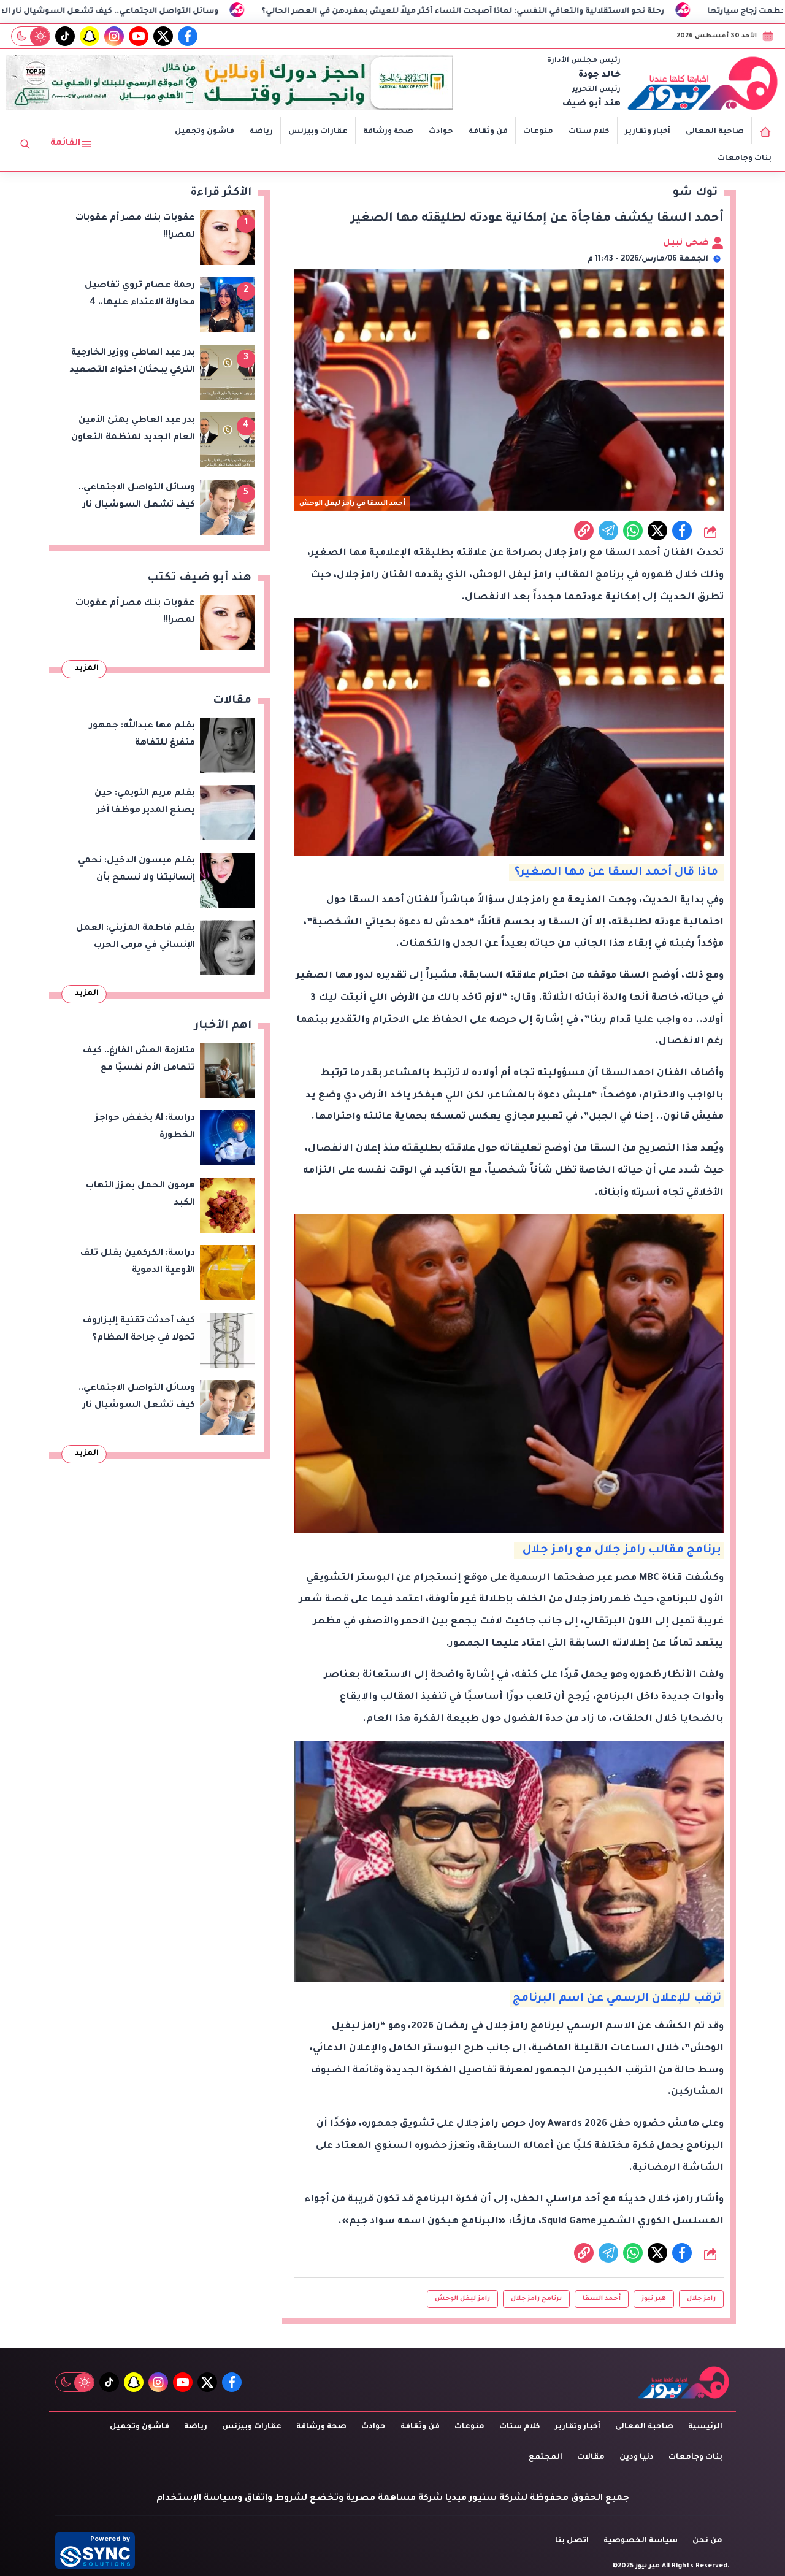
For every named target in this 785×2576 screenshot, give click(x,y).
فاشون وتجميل (205, 132)
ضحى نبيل (687, 243)
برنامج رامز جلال (536, 2299)
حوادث (441, 132)
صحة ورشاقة (388, 132)
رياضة (261, 132)
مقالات (591, 2458)
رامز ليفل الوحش (462, 2299)
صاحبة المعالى (715, 132)
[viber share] (608, 531)
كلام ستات (589, 132)
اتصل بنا (572, 2541)
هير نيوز (654, 2299)
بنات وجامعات (745, 159)
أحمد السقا (602, 2299)
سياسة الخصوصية (641, 2541)
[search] (25, 144)
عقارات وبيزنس (318, 132)
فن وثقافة (488, 132)
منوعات (538, 132)
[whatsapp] (584, 531)
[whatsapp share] (633, 531)
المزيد (87, 669)
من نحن (707, 2541)
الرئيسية (705, 2427)
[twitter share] (657, 531)
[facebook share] (682, 531)
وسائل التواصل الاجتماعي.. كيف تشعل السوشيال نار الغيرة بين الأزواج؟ (216, 12)
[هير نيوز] (703, 83)
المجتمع (546, 2458)
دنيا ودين (637, 2458)
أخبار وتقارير (648, 132)
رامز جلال (701, 2299)
